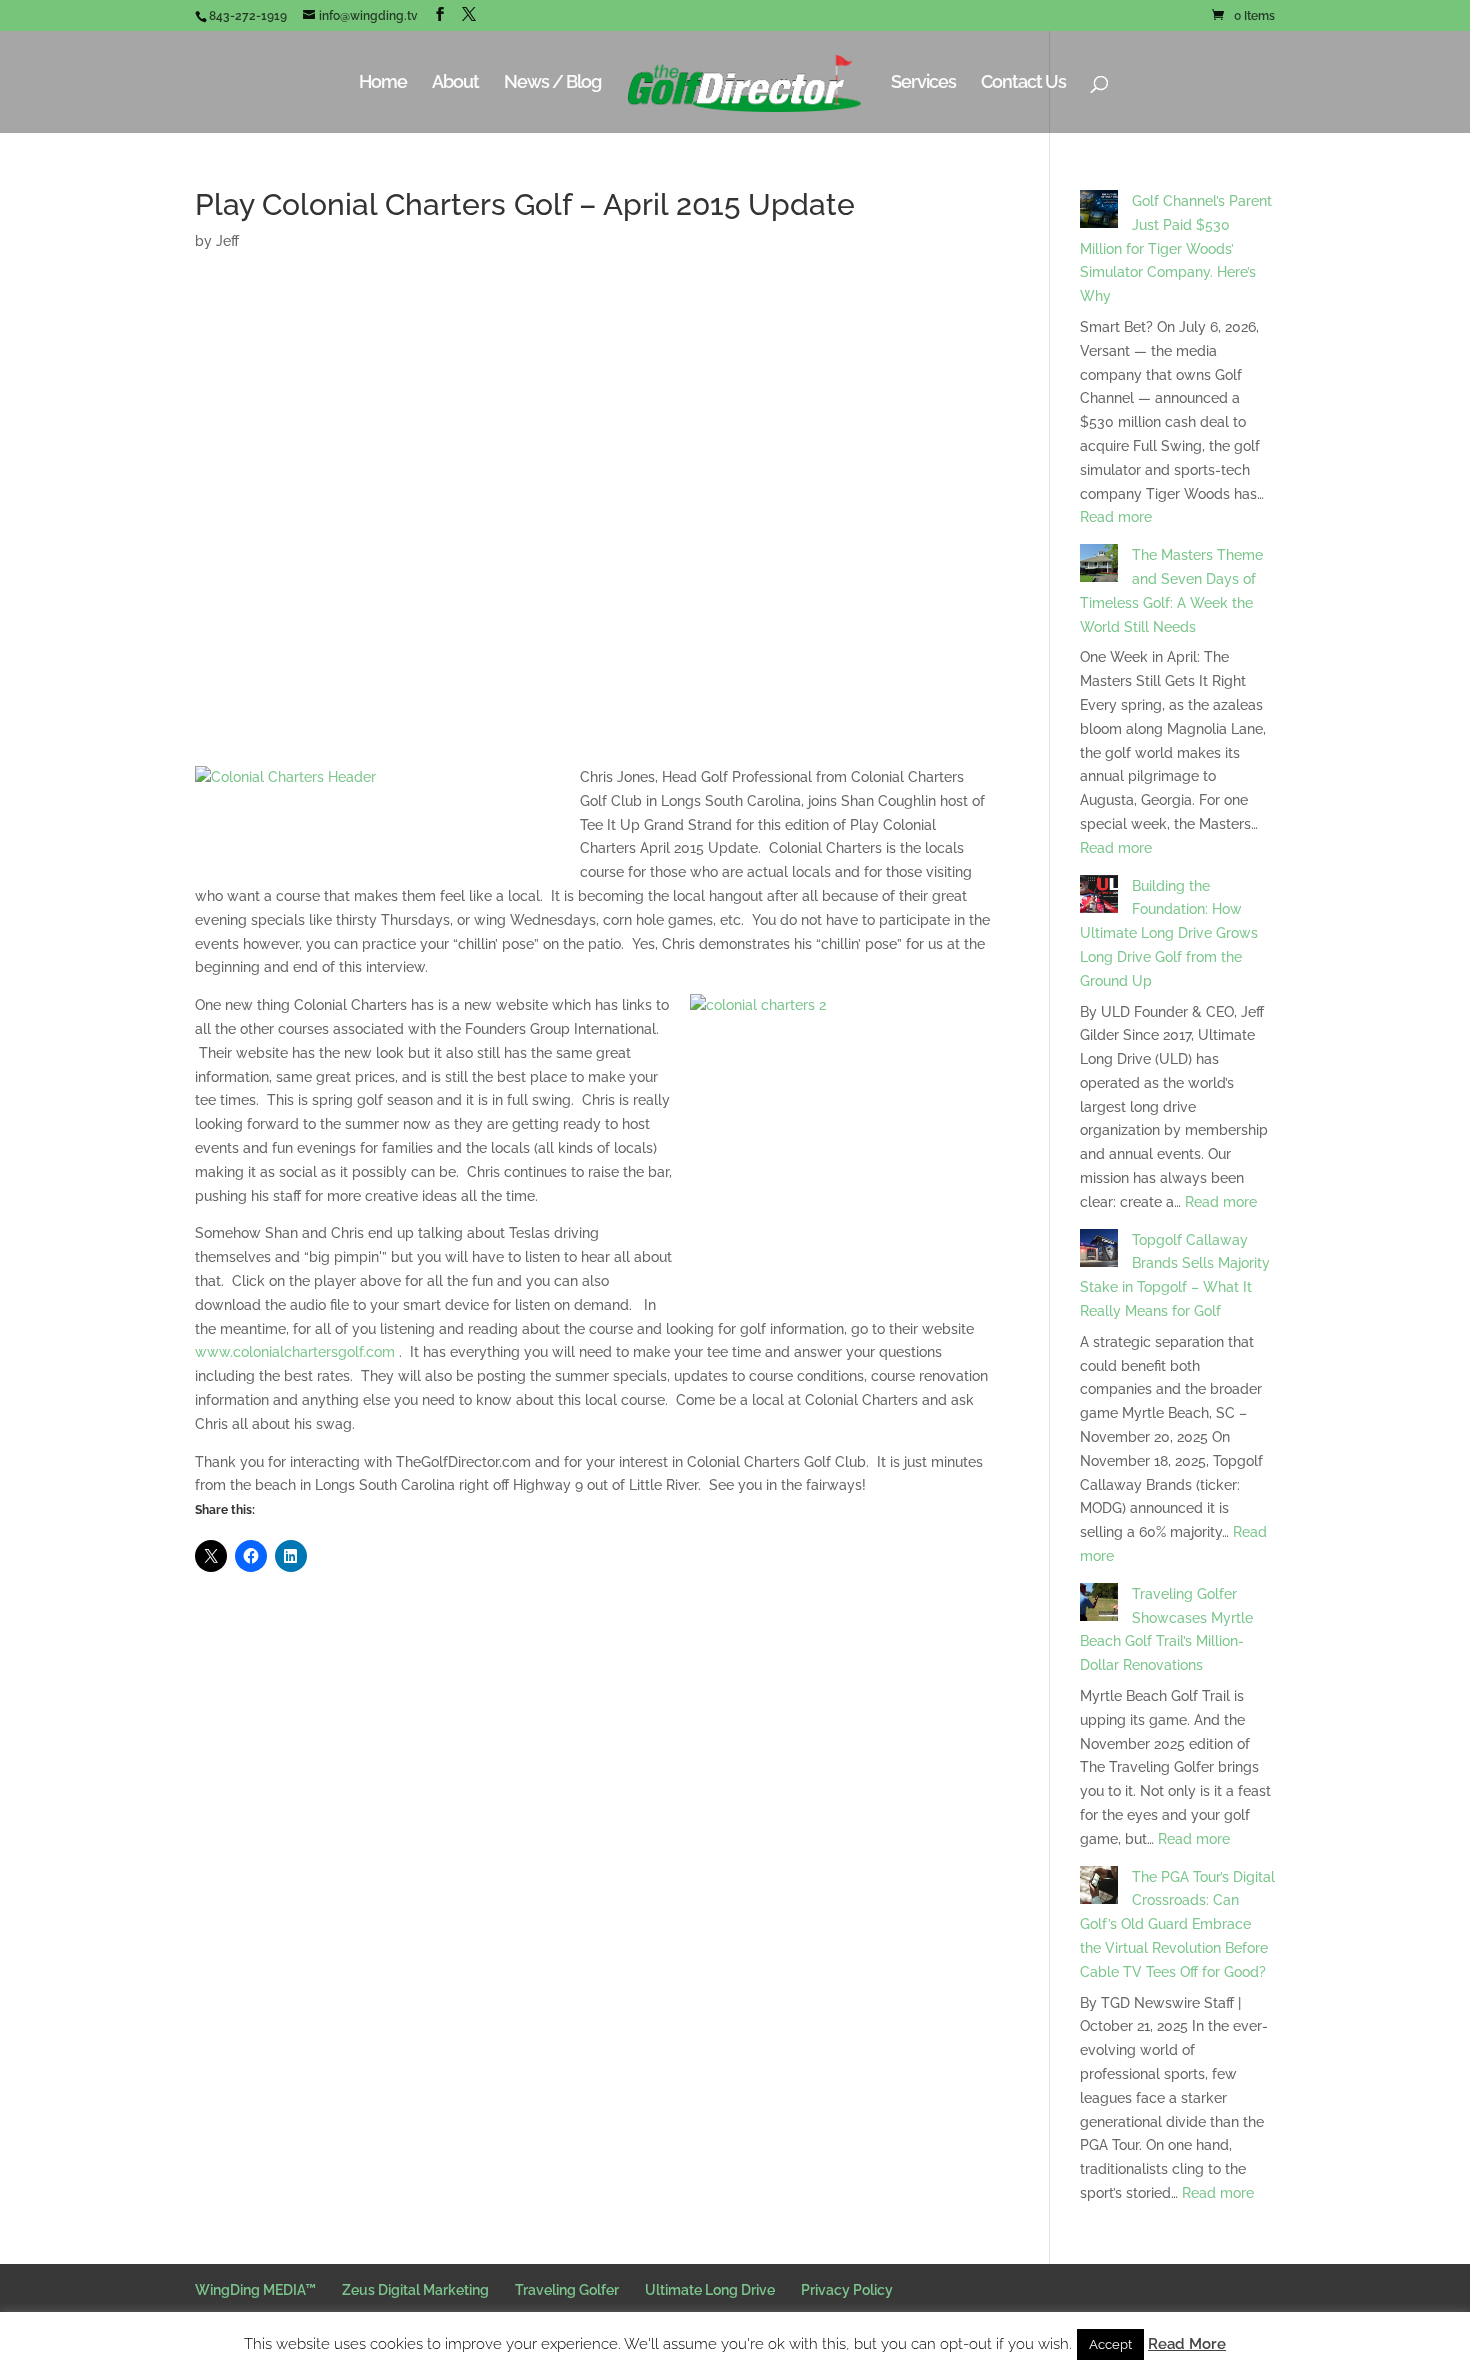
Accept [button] (1110, 2344)
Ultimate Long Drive (710, 2290)
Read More (1187, 2344)
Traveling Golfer (567, 2290)
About (455, 83)
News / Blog (552, 83)
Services (923, 83)
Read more (1116, 517)
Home (383, 83)
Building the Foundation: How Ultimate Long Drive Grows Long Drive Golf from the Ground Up (1169, 933)
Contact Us (1023, 83)
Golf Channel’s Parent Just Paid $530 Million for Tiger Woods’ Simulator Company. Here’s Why (1176, 248)
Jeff (227, 241)
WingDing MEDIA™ (255, 2290)
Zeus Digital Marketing (415, 2290)
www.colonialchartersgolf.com (297, 1352)
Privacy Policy (847, 2290)
